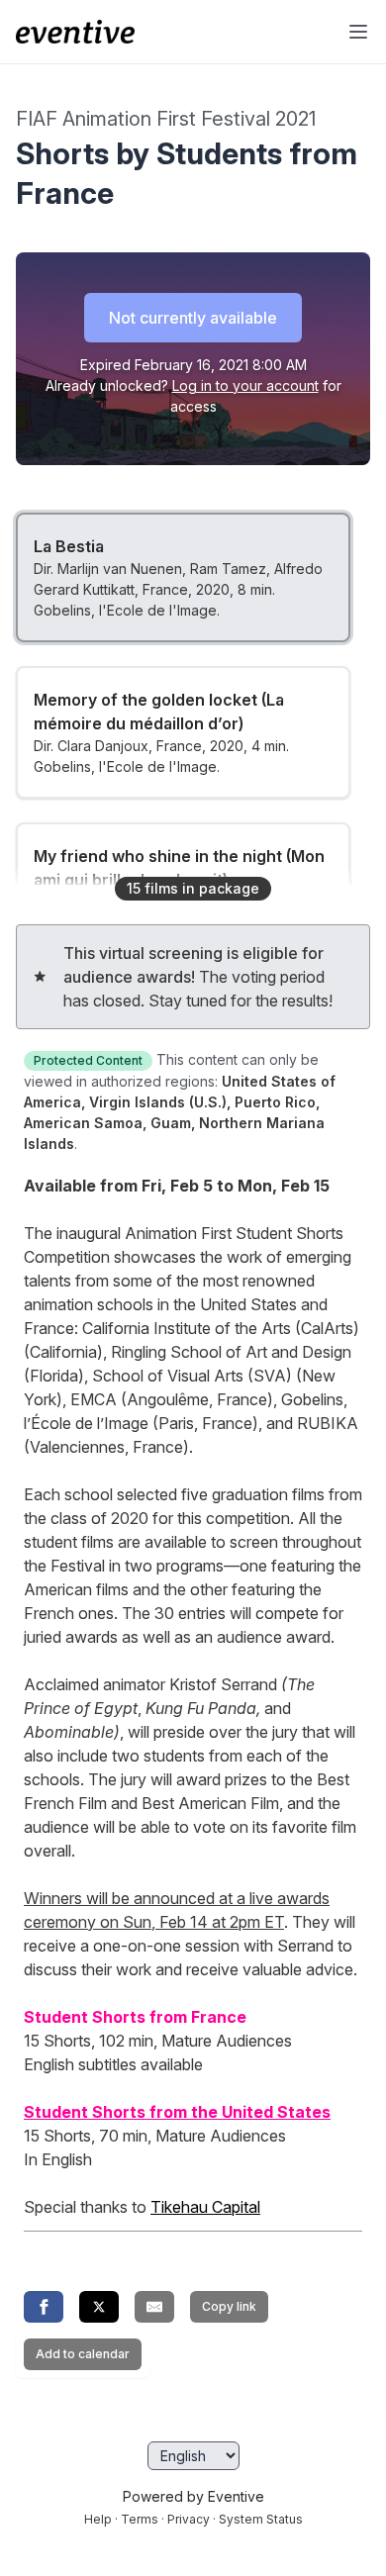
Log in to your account (245, 385)
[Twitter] (99, 2307)
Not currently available (193, 318)
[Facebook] (44, 2307)
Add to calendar (83, 2354)
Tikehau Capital (205, 2207)
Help (98, 2519)
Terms (140, 2519)
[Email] (154, 2307)
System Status (261, 2519)
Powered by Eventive (193, 2496)
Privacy (189, 2519)
